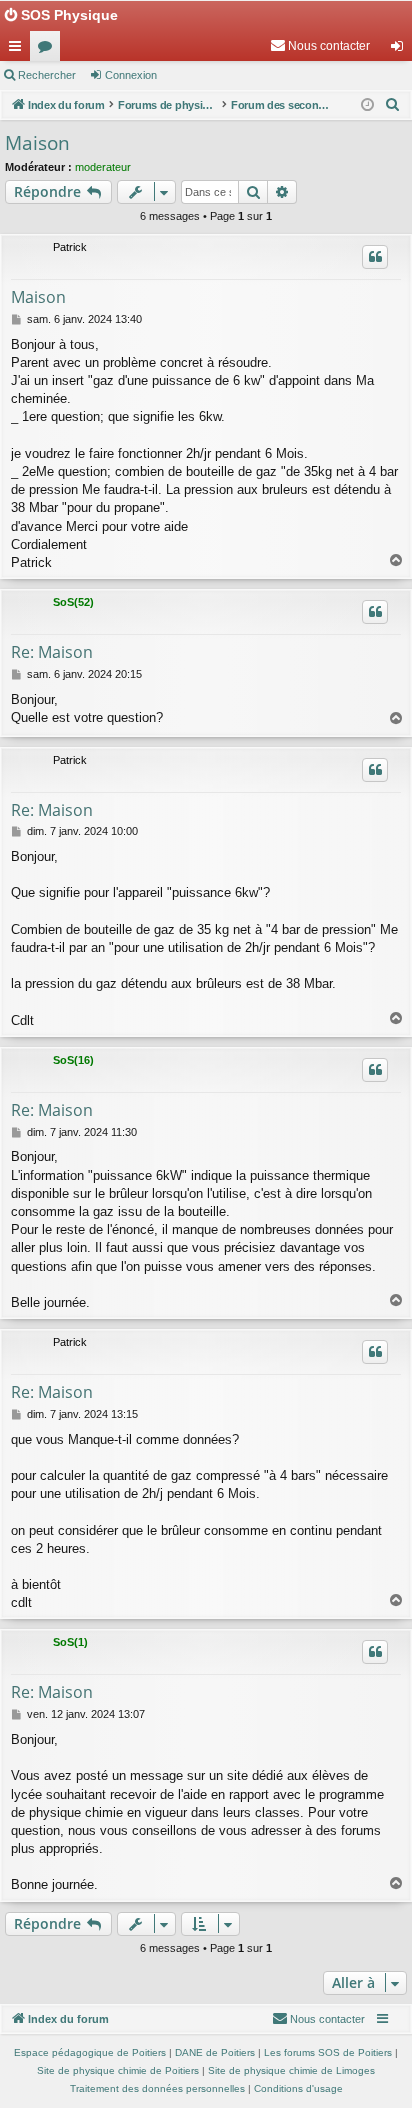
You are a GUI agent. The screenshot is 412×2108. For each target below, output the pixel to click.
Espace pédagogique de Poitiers (90, 2052)
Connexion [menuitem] (401, 50)
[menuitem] (320, 46)
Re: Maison (52, 652)
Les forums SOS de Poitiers (328, 2052)
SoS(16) (73, 1060)
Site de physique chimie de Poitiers (118, 2070)
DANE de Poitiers (215, 2052)
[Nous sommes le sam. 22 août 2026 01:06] (367, 105)
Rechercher (47, 75)
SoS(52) (73, 602)
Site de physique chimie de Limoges (291, 2070)
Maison (37, 143)
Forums (49, 50)
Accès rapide (19, 50)
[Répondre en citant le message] (375, 257)
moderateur (103, 167)
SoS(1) (70, 1642)
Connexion (131, 75)
